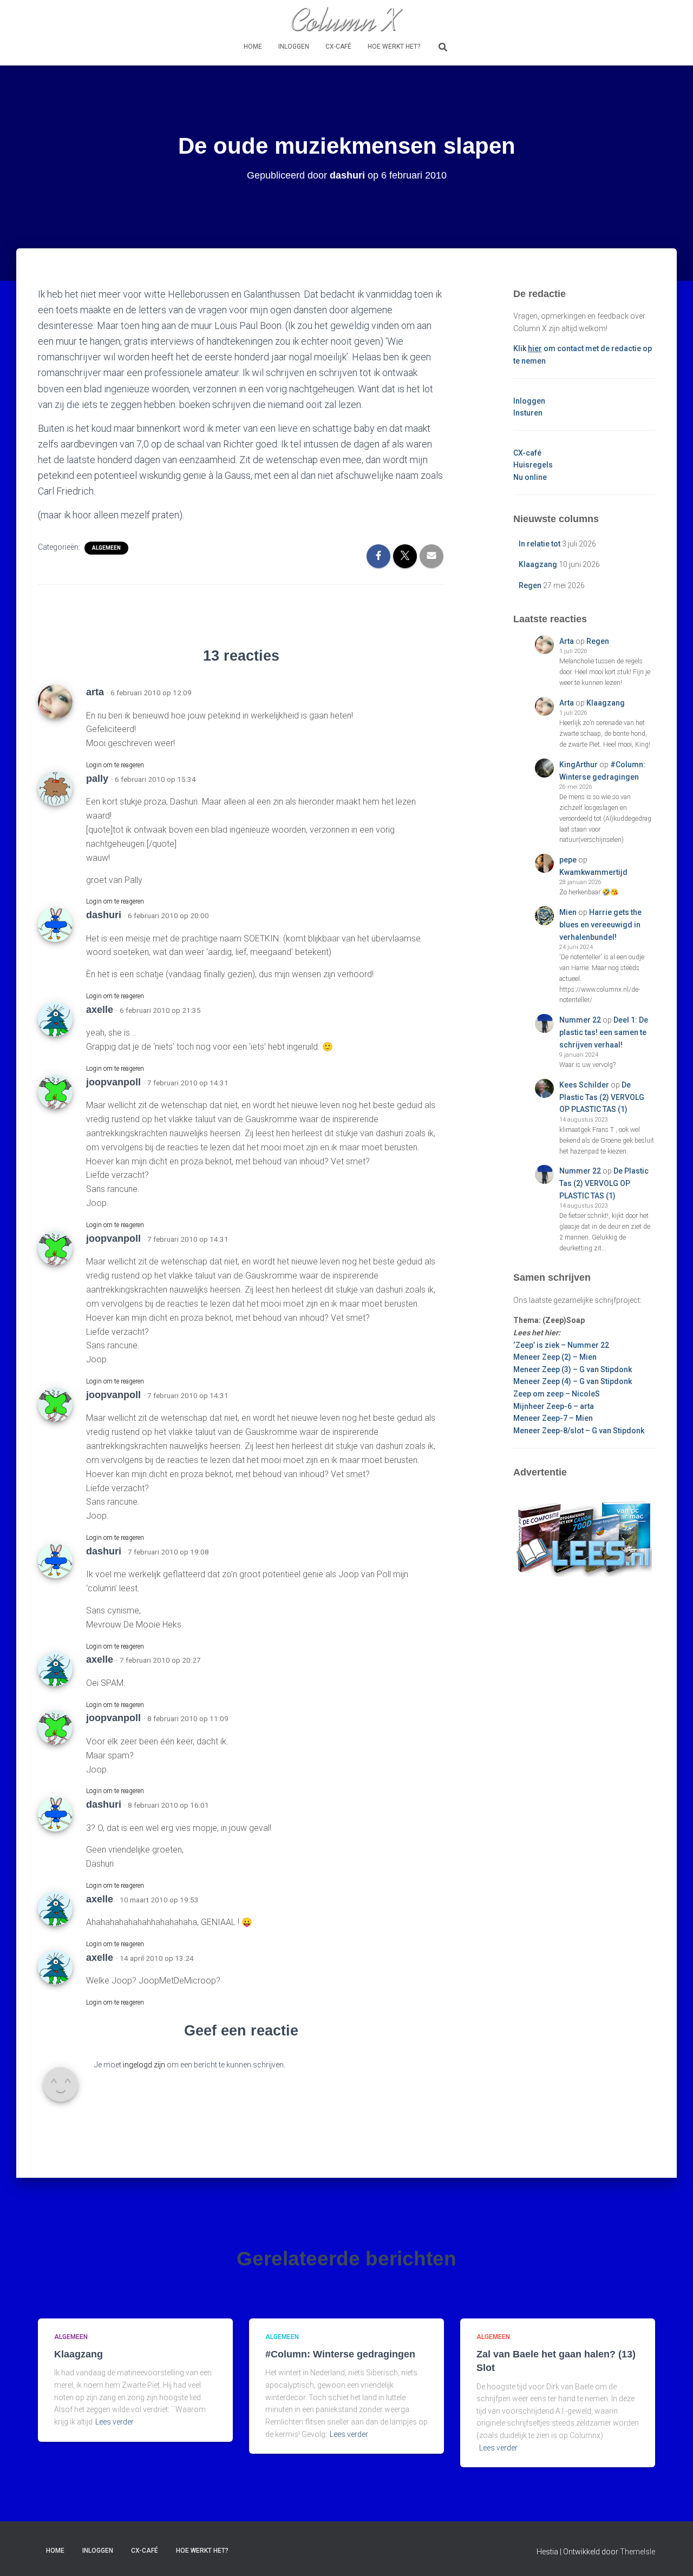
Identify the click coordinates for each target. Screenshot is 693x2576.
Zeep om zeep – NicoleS (557, 1394)
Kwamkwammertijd (593, 872)
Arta (567, 641)
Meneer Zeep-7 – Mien (553, 1418)
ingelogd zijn (144, 2065)
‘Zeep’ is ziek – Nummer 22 (561, 1345)
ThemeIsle (638, 2552)
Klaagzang (538, 564)
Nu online (530, 477)
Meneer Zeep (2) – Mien (555, 1357)
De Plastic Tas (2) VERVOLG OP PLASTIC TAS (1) (602, 1097)
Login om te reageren (115, 765)
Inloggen (294, 47)
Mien (568, 912)
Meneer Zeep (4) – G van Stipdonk (573, 1381)
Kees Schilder (584, 1085)
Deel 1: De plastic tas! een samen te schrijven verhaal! (604, 1032)
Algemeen (106, 548)
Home (253, 47)
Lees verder (115, 2422)
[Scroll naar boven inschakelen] (672, 2554)
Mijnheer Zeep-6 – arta (554, 1406)
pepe (568, 860)
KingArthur (578, 765)
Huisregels (533, 465)
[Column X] (346, 19)
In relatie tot (540, 544)
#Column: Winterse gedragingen (340, 2354)
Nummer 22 (580, 1020)
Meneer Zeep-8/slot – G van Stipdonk (579, 1431)
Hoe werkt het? (394, 47)
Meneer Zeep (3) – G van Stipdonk (573, 1369)
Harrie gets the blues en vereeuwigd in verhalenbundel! (600, 924)
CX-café (338, 47)
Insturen (528, 413)
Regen (530, 585)
